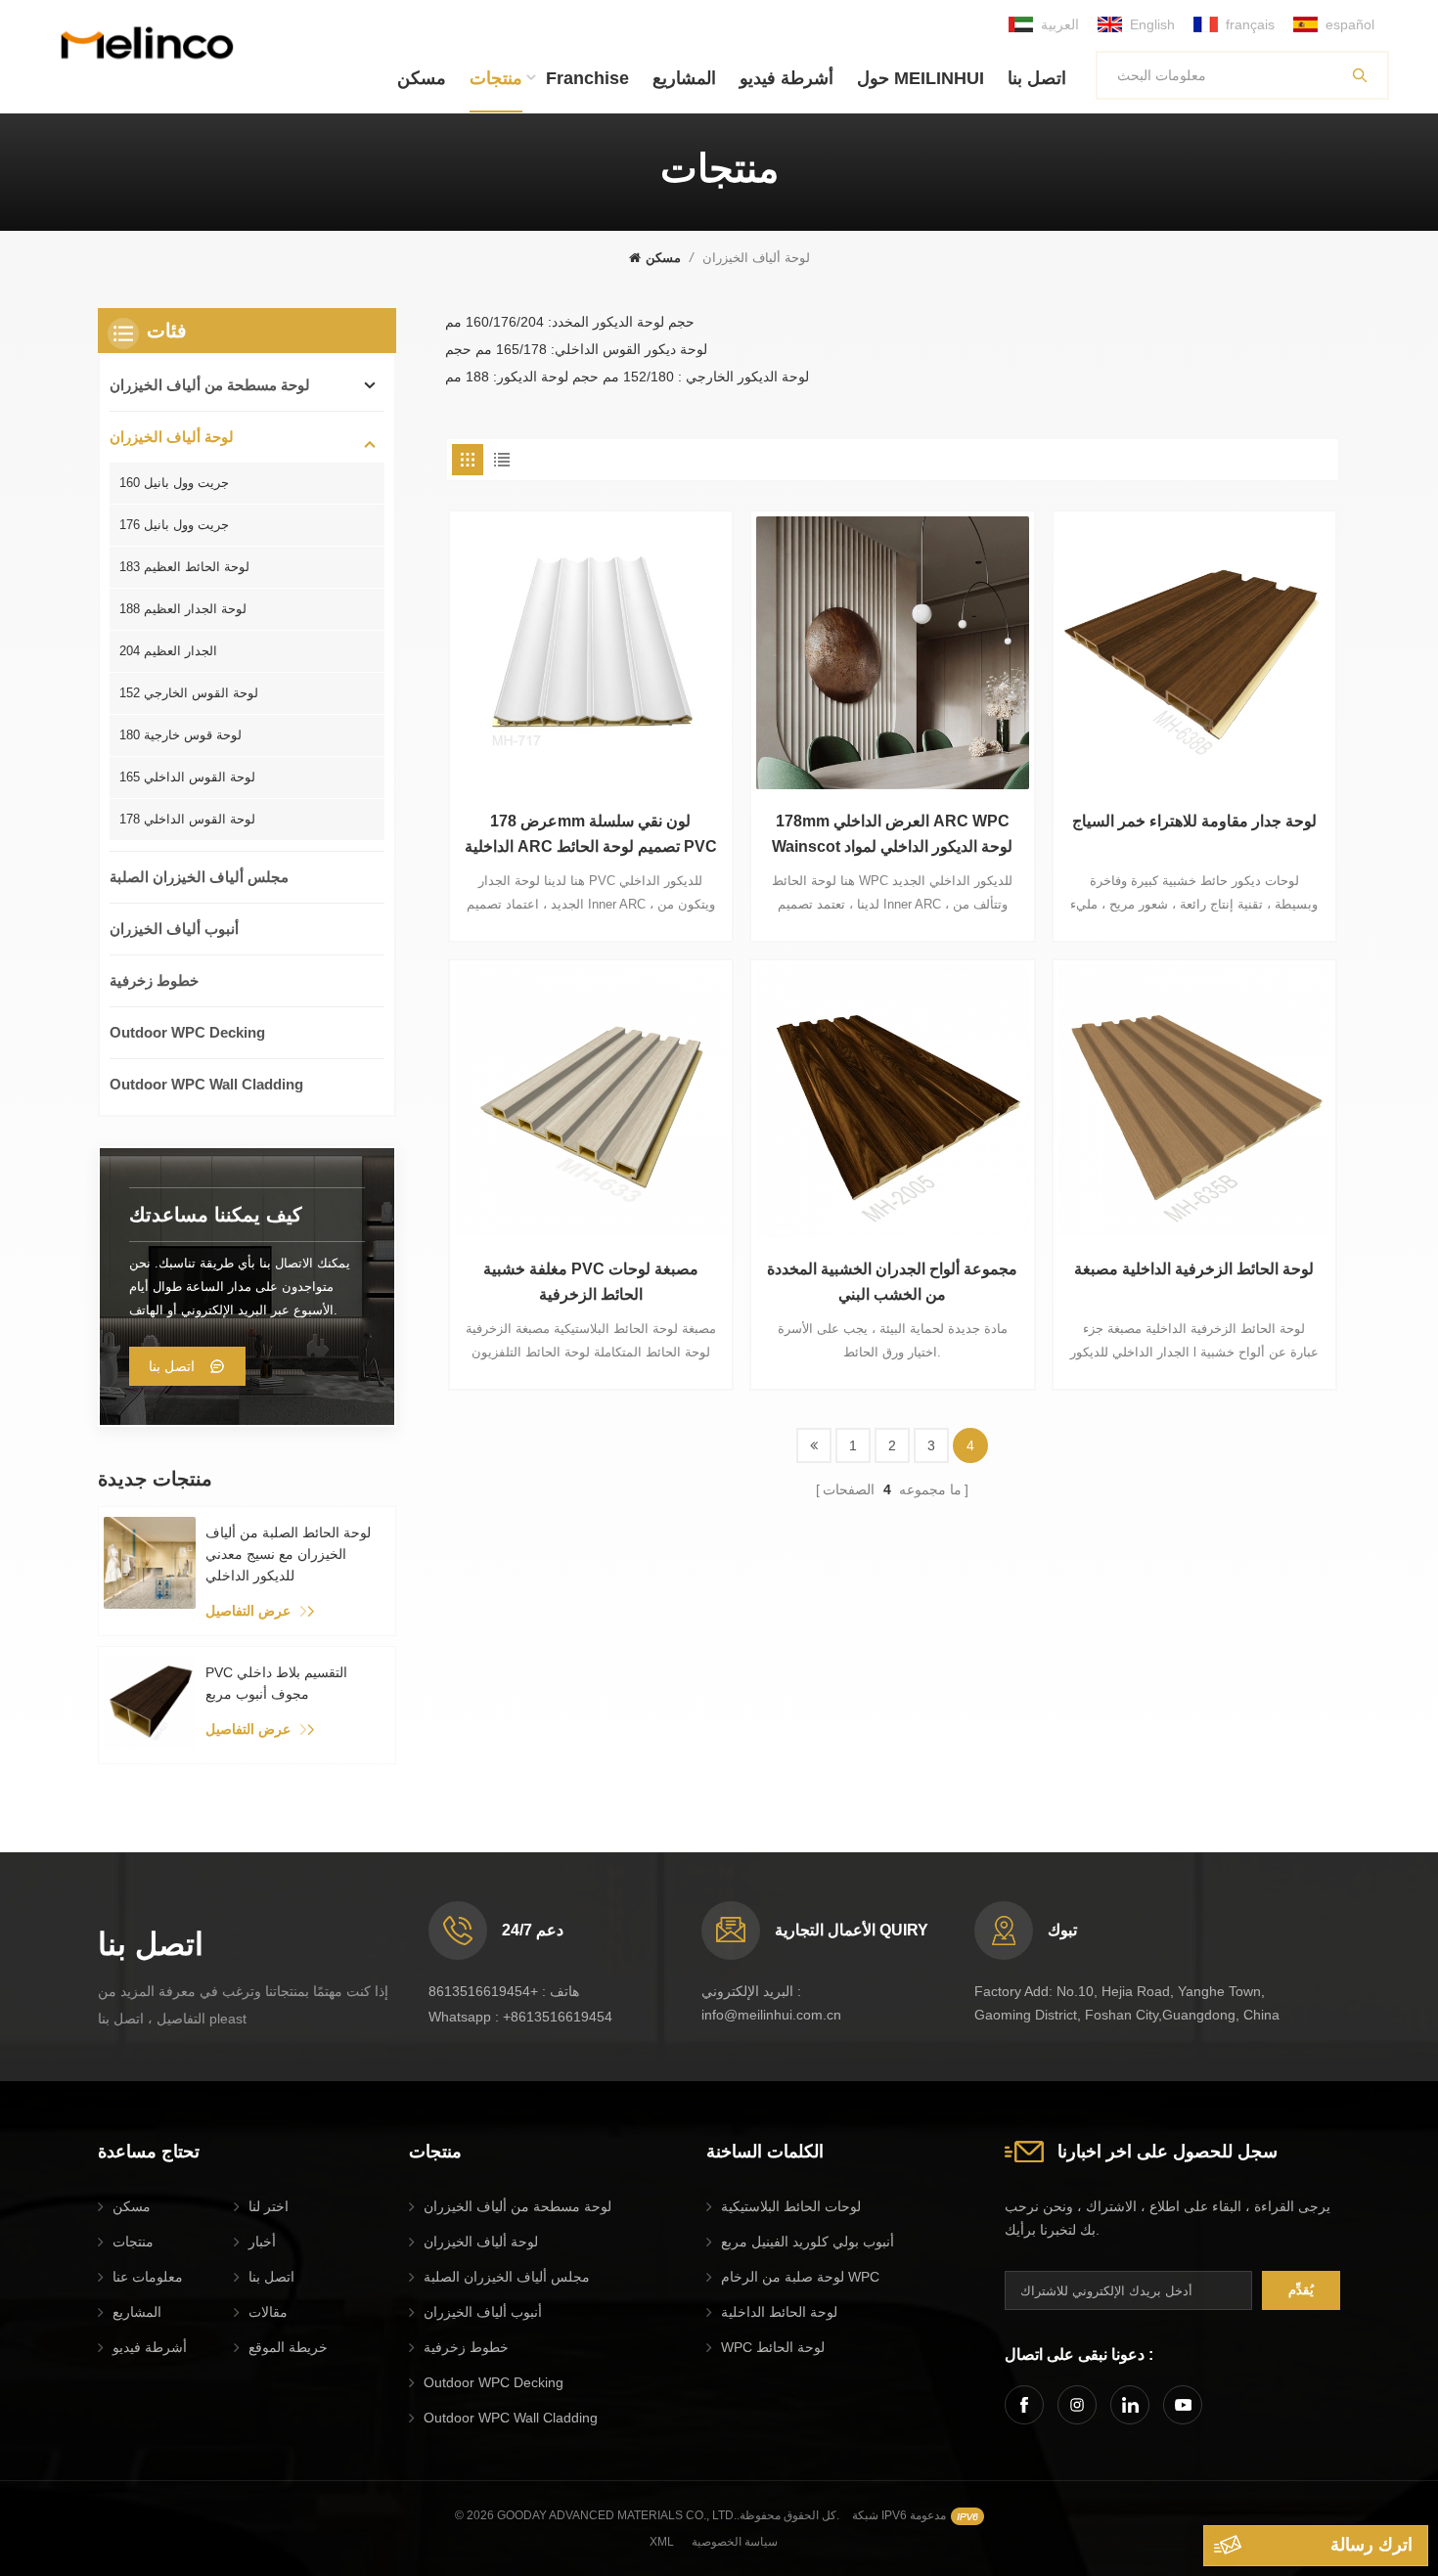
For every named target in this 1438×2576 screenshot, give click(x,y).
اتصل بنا (1037, 78)
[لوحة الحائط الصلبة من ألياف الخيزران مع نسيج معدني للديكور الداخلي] (150, 1563)
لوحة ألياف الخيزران (172, 437)
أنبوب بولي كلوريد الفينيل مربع (808, 2242)
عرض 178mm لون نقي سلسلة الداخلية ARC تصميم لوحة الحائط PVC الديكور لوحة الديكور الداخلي (591, 836)
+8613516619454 (483, 1991)
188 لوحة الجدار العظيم (183, 609)
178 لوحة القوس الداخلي (187, 819)
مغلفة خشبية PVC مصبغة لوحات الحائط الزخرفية (591, 1282)
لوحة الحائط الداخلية (779, 2312)
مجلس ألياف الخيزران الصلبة (199, 877)
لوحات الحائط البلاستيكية (791, 2206)
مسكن (422, 78)
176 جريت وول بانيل (174, 525)
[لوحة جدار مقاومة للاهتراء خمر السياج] (1194, 652)
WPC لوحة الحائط (773, 2347)
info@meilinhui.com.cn (771, 2015)
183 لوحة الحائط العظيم (184, 567)
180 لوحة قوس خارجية (180, 735)
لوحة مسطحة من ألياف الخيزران (210, 385)
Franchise (587, 78)
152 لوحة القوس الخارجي (189, 693)
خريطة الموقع (288, 2347)
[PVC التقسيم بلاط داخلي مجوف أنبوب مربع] (150, 1703)
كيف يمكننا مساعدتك (216, 1215)
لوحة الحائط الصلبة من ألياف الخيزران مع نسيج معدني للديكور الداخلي (288, 1554)
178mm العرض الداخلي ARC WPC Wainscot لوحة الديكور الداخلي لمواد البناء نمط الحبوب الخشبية (892, 836)
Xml (662, 2542)
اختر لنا (269, 2206)
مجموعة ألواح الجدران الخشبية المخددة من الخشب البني (892, 1282)
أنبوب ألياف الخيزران (174, 929)
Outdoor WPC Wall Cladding (206, 1084)
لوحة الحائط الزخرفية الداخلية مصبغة (1194, 1269)
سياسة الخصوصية (735, 2542)
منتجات (496, 78)
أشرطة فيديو (786, 78)
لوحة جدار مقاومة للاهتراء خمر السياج (1194, 821)
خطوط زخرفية (154, 980)
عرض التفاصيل (248, 1611)
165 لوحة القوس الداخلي (187, 777)
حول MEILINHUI (921, 78)
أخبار (262, 2242)
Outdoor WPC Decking (187, 1032)
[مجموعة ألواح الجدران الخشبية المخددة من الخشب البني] (892, 1101)
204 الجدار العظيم (168, 651)
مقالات (268, 2312)
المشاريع (684, 78)
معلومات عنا (148, 2277)
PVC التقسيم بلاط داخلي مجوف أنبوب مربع (276, 1683)
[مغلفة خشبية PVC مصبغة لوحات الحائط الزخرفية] (591, 1101)
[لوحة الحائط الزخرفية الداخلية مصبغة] (1194, 1101)
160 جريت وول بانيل (174, 483)
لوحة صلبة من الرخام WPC (800, 2277)
